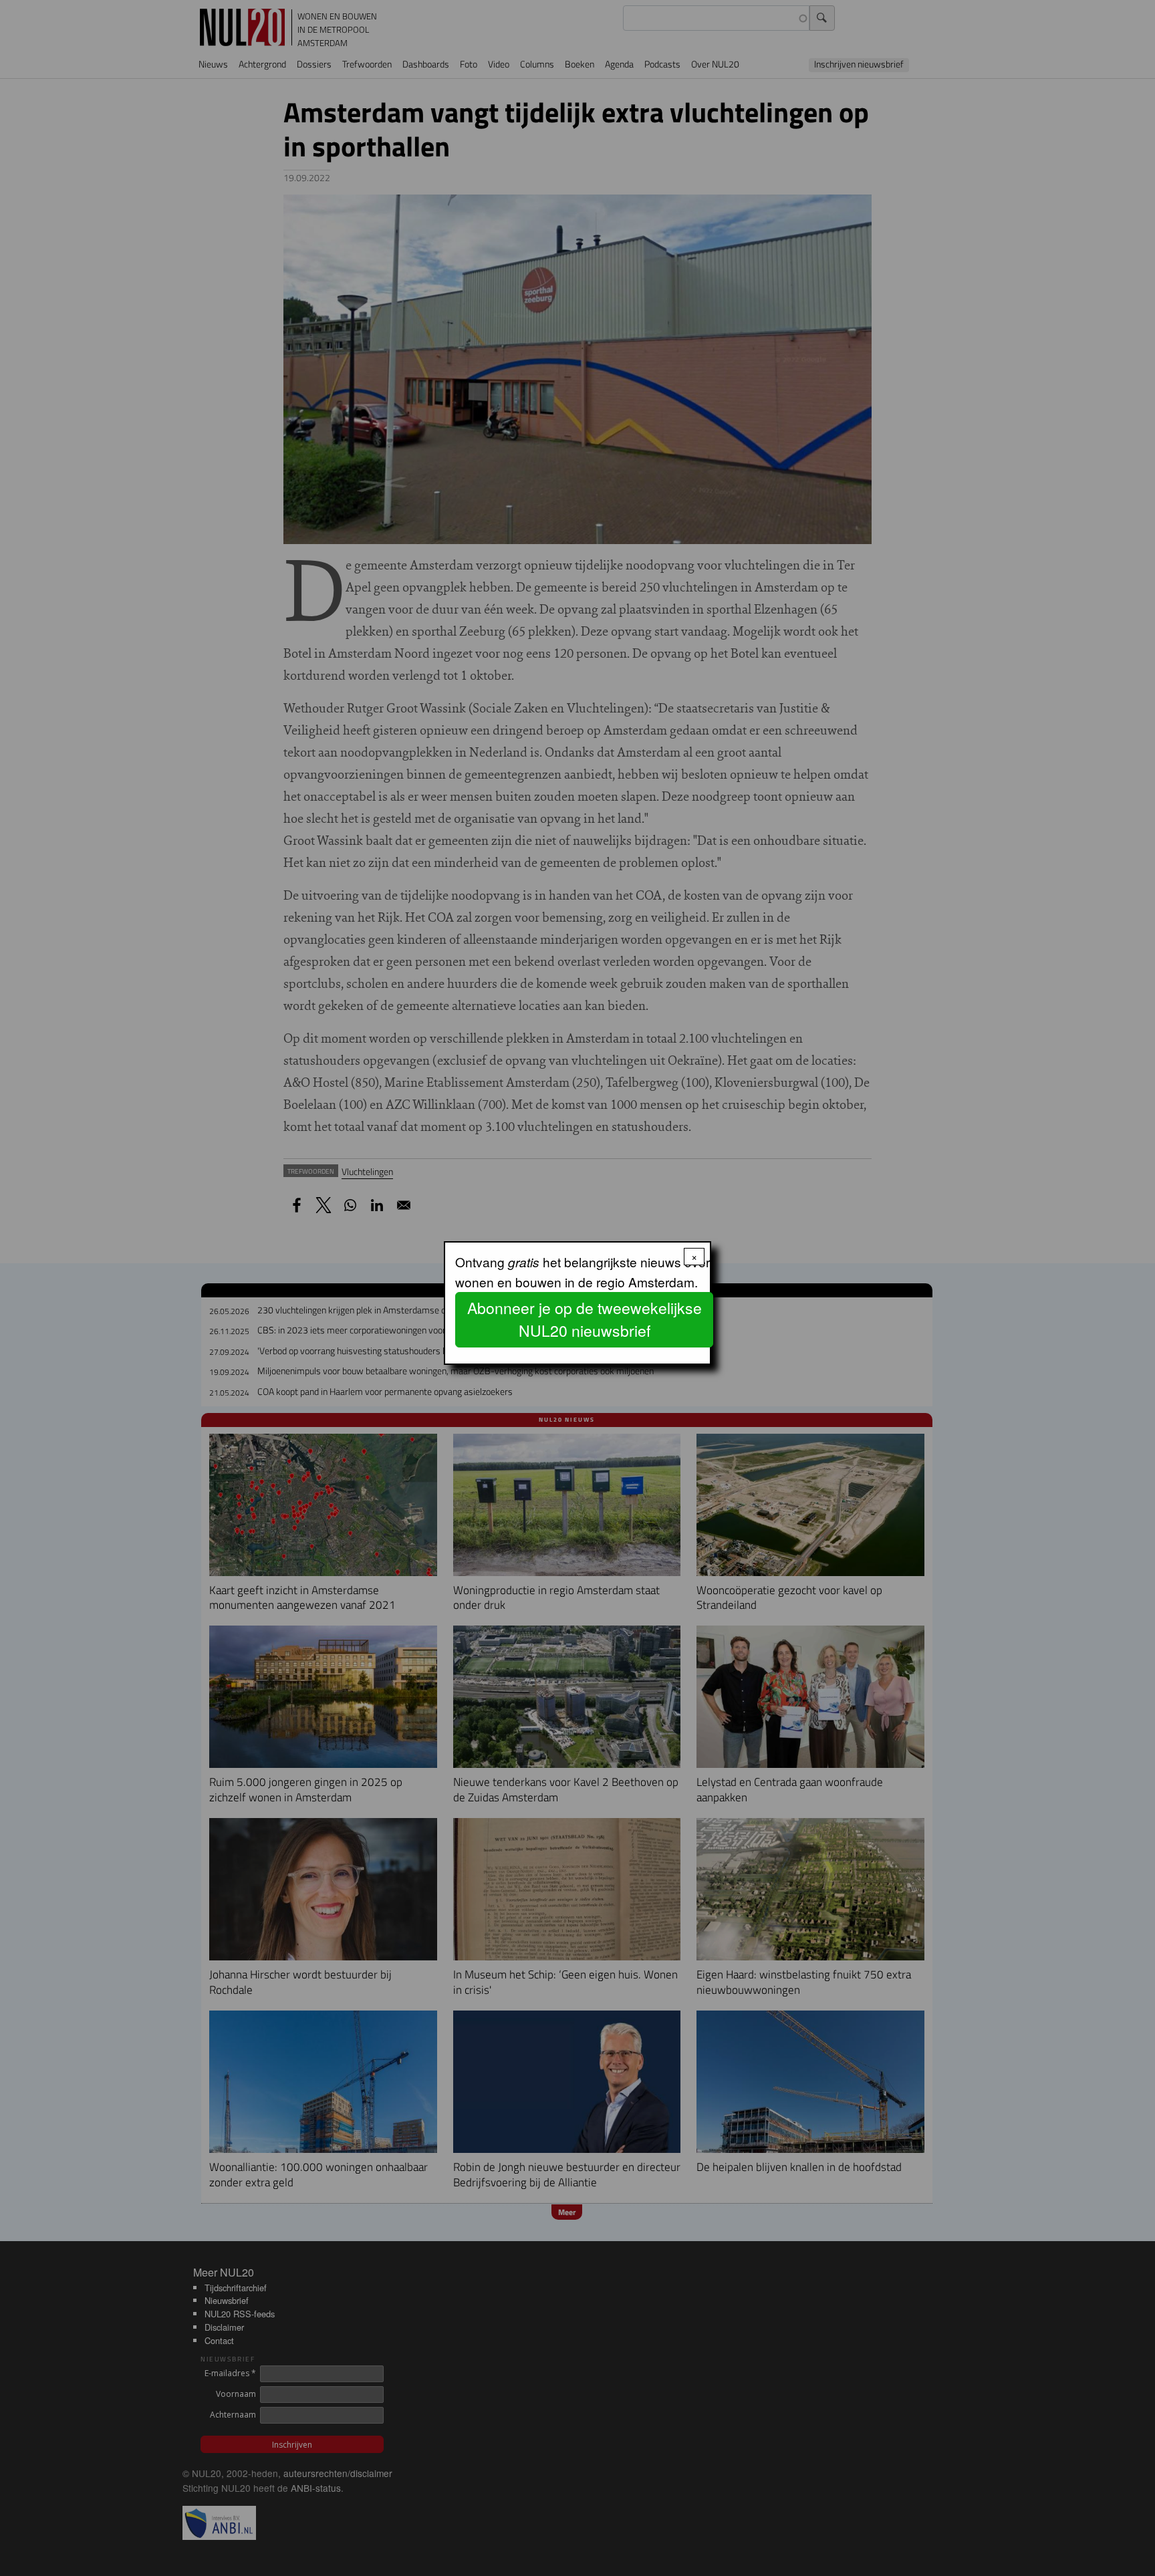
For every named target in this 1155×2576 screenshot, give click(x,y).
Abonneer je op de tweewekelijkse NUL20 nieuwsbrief (585, 1319)
